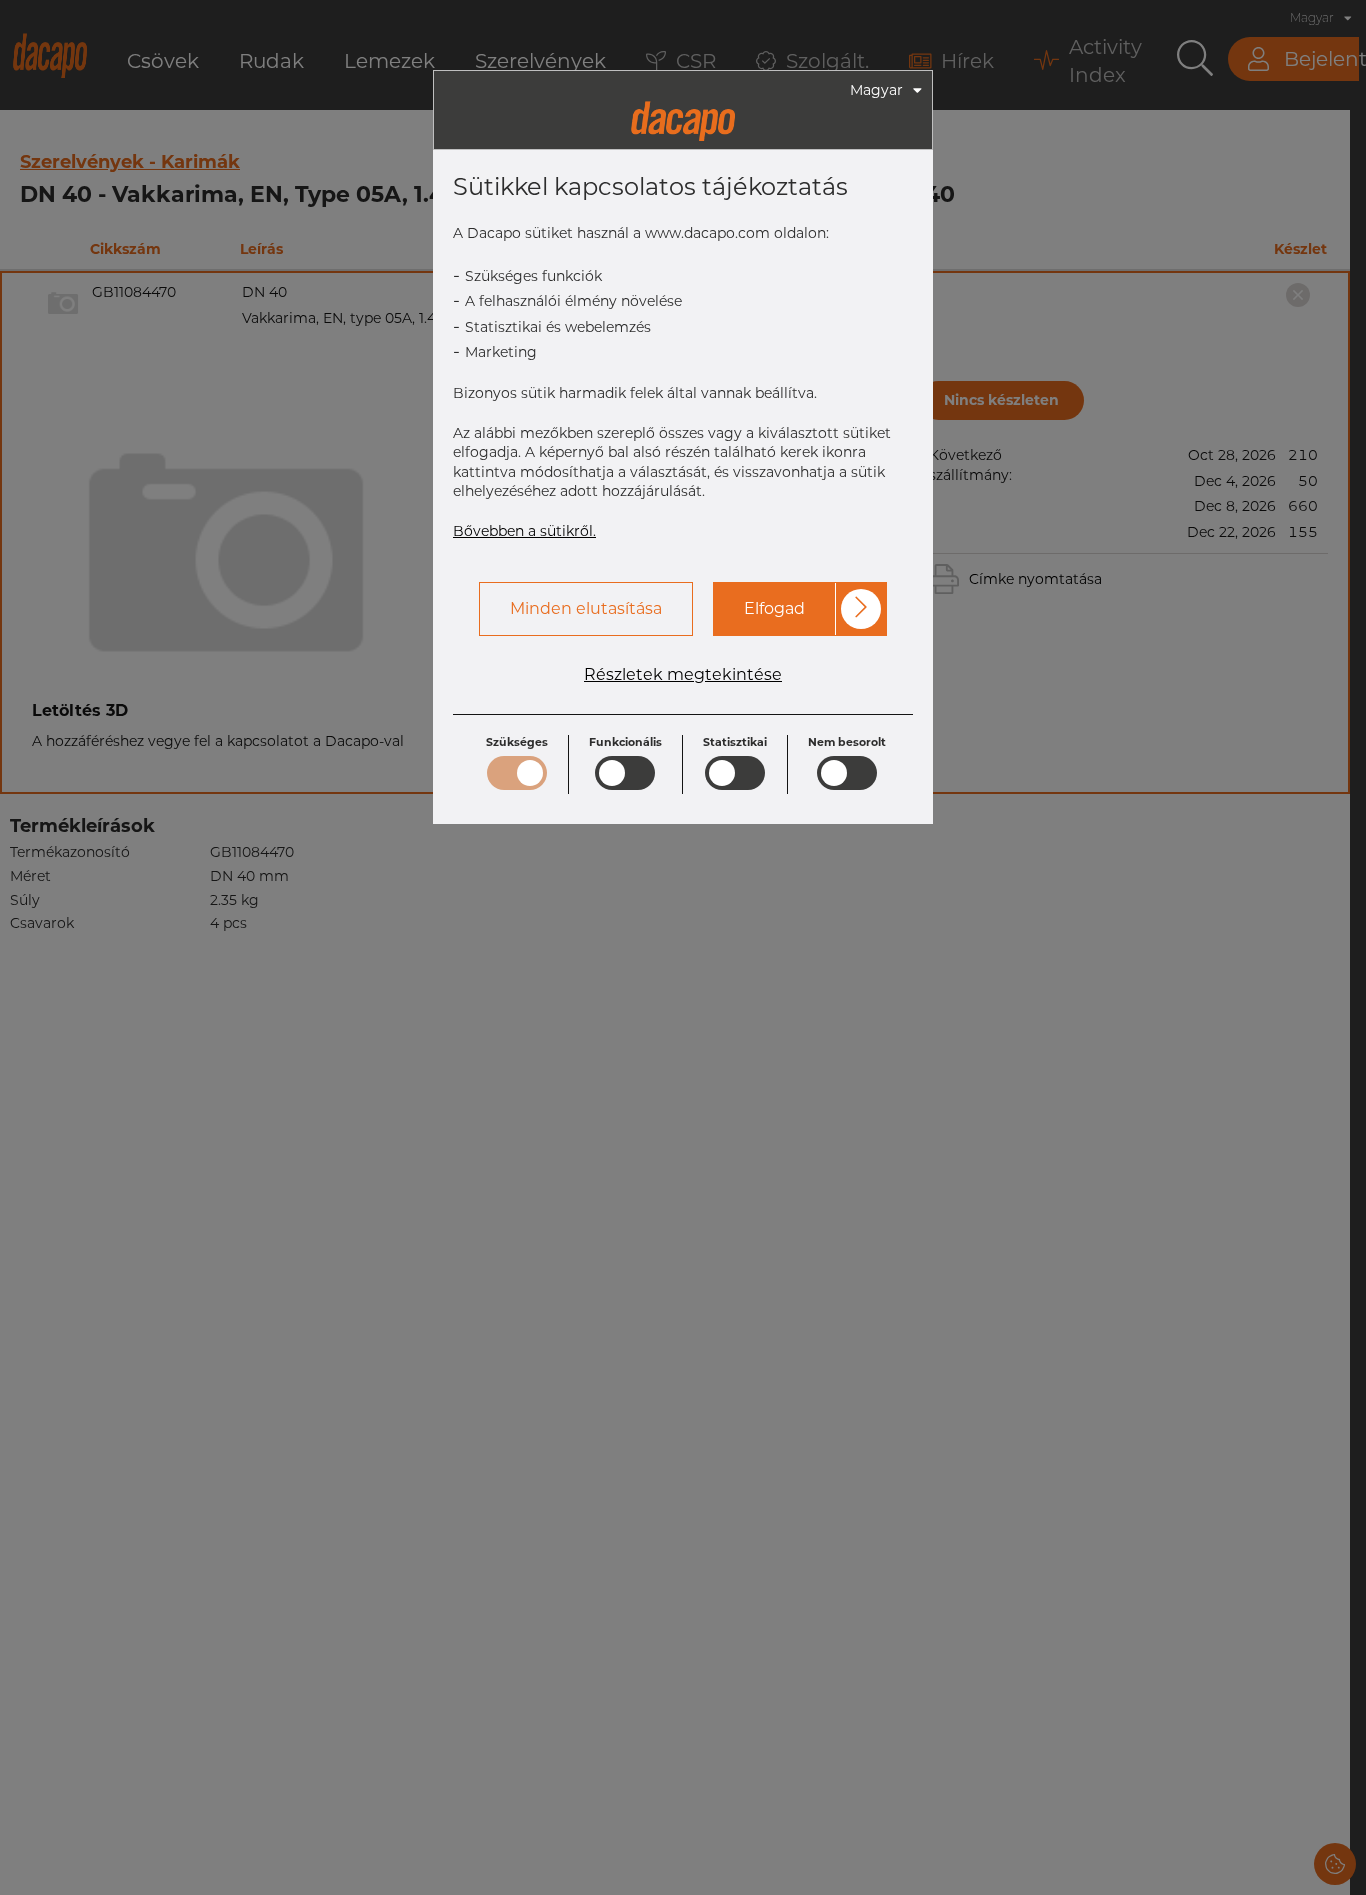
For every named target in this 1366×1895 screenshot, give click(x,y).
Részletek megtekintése (683, 675)
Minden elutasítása (586, 608)
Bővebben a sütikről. (524, 531)
